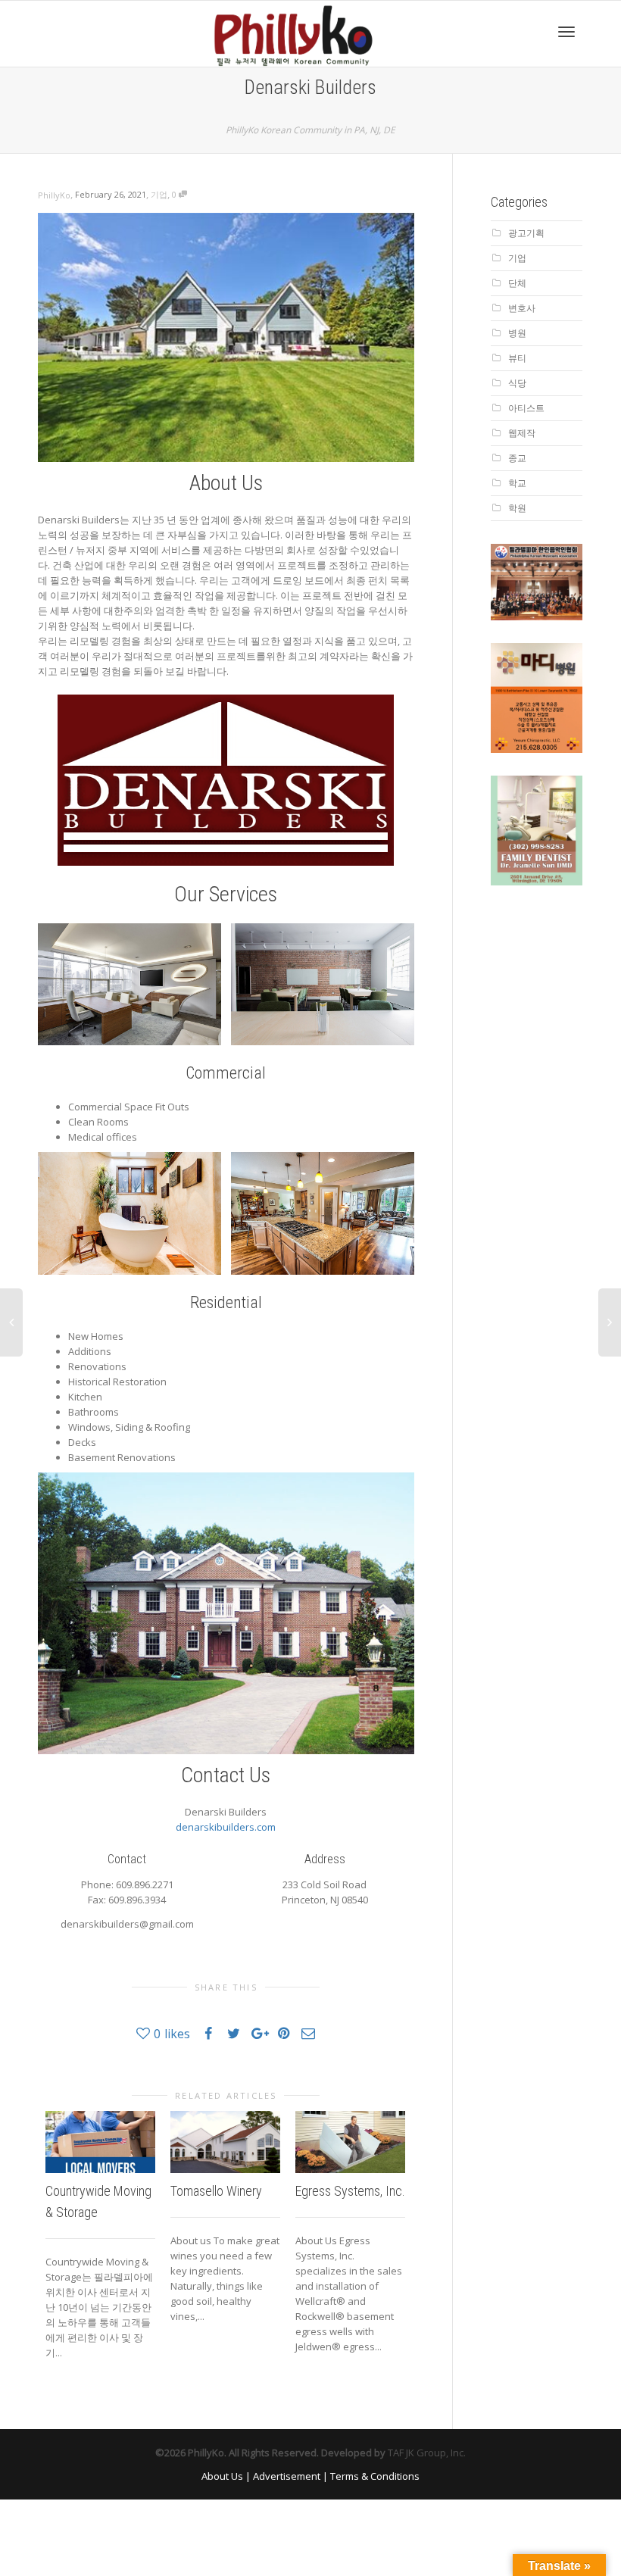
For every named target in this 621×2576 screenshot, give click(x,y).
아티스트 (526, 408)
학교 (517, 483)
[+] (100, 2142)
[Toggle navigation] (566, 32)
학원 (517, 508)
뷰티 (517, 358)
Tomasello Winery (216, 2191)
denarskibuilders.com (226, 1827)
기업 (159, 194)
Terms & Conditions (375, 2476)
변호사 (522, 308)
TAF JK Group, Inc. (427, 2453)
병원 (517, 333)
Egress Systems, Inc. (350, 2191)
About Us (222, 2476)
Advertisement (287, 2476)
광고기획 (526, 233)
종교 (517, 458)
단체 (517, 283)
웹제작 (522, 433)
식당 (517, 383)
